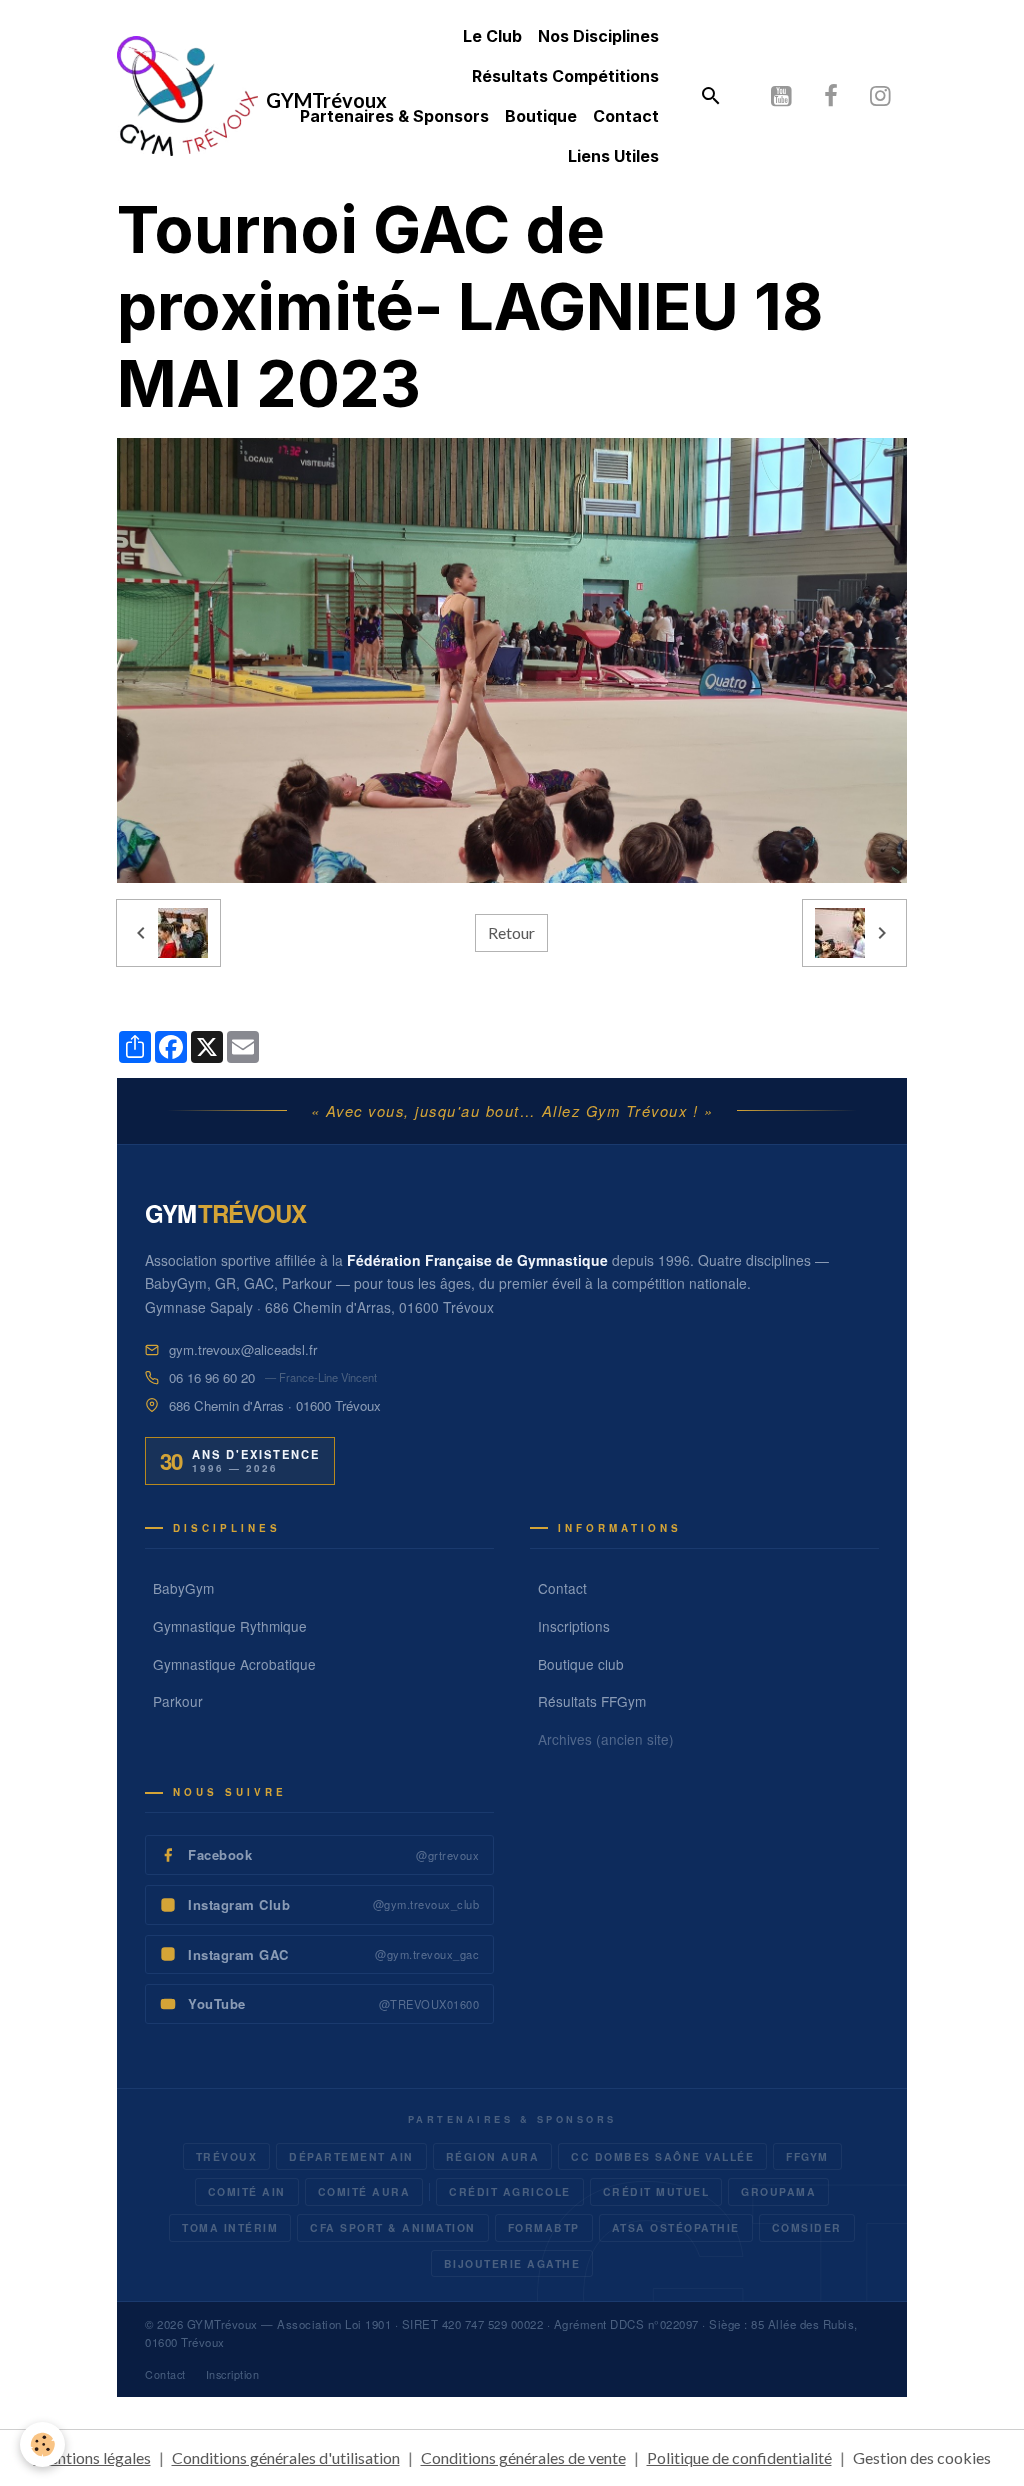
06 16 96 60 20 (212, 1377)
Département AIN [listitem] (351, 2156)
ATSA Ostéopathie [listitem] (676, 2227)
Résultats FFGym (592, 1701)
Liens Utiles (613, 156)
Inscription (233, 2374)
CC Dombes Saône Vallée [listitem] (662, 2156)
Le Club (492, 36)
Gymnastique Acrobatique (234, 1664)
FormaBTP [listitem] (544, 2227)
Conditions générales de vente (523, 2457)
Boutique (541, 116)
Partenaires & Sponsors (394, 116)
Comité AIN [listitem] (247, 2191)
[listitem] (319, 1855)
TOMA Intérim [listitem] (230, 2227)
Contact (626, 116)
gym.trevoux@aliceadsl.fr (243, 1349)
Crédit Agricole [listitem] (510, 2191)
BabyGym (183, 1588)
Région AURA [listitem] (493, 2156)
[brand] (191, 96)
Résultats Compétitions (565, 76)
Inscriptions (574, 1626)
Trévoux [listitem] (227, 2156)
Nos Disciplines (598, 36)
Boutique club (581, 1664)
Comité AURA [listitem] (364, 2191)
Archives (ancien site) (606, 1739)
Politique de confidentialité (739, 2457)
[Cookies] (42, 2444)
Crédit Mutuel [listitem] (656, 2191)
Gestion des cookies (922, 2457)
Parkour (178, 1701)
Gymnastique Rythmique (230, 1626)
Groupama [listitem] (778, 2191)
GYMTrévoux (222, 2324)
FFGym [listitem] (807, 2156)
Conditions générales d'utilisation (286, 2457)
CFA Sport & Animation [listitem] (393, 2227)
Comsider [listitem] (807, 2227)
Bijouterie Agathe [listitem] (512, 2263)
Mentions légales (92, 2457)
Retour (511, 932)
